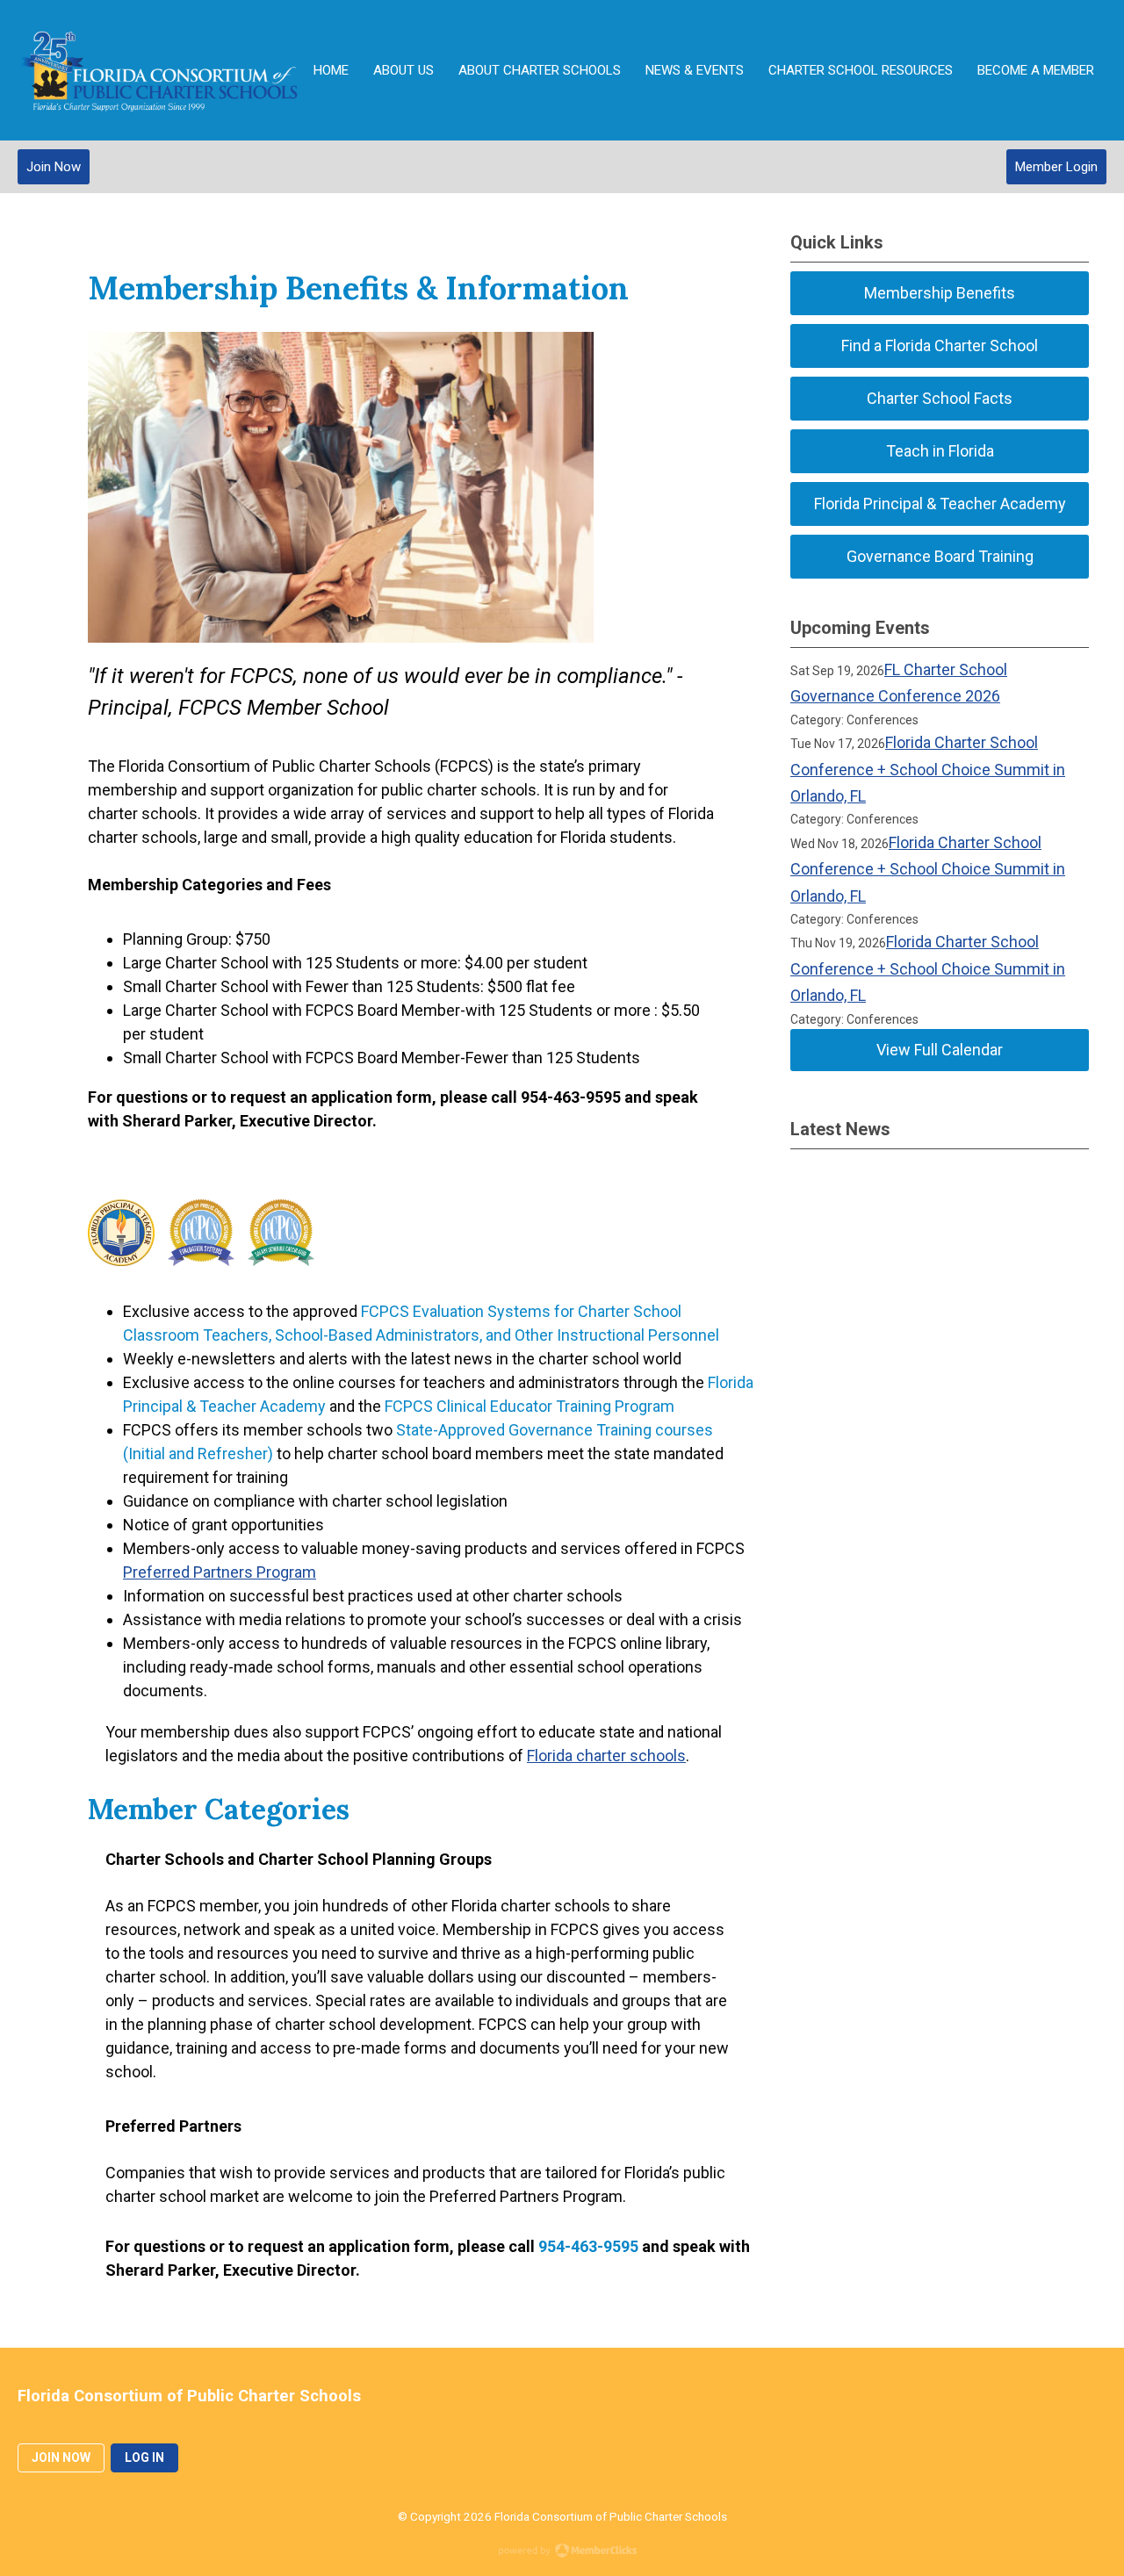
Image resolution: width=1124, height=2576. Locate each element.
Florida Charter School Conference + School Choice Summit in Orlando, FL (928, 769)
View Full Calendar (940, 1050)
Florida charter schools (606, 1756)
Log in (144, 2457)
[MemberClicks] (159, 70)
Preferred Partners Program (220, 1572)
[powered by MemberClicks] (562, 2552)
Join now (61, 2457)
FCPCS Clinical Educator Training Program (530, 1406)
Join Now (54, 167)
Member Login (1056, 167)
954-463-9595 (588, 2246)
